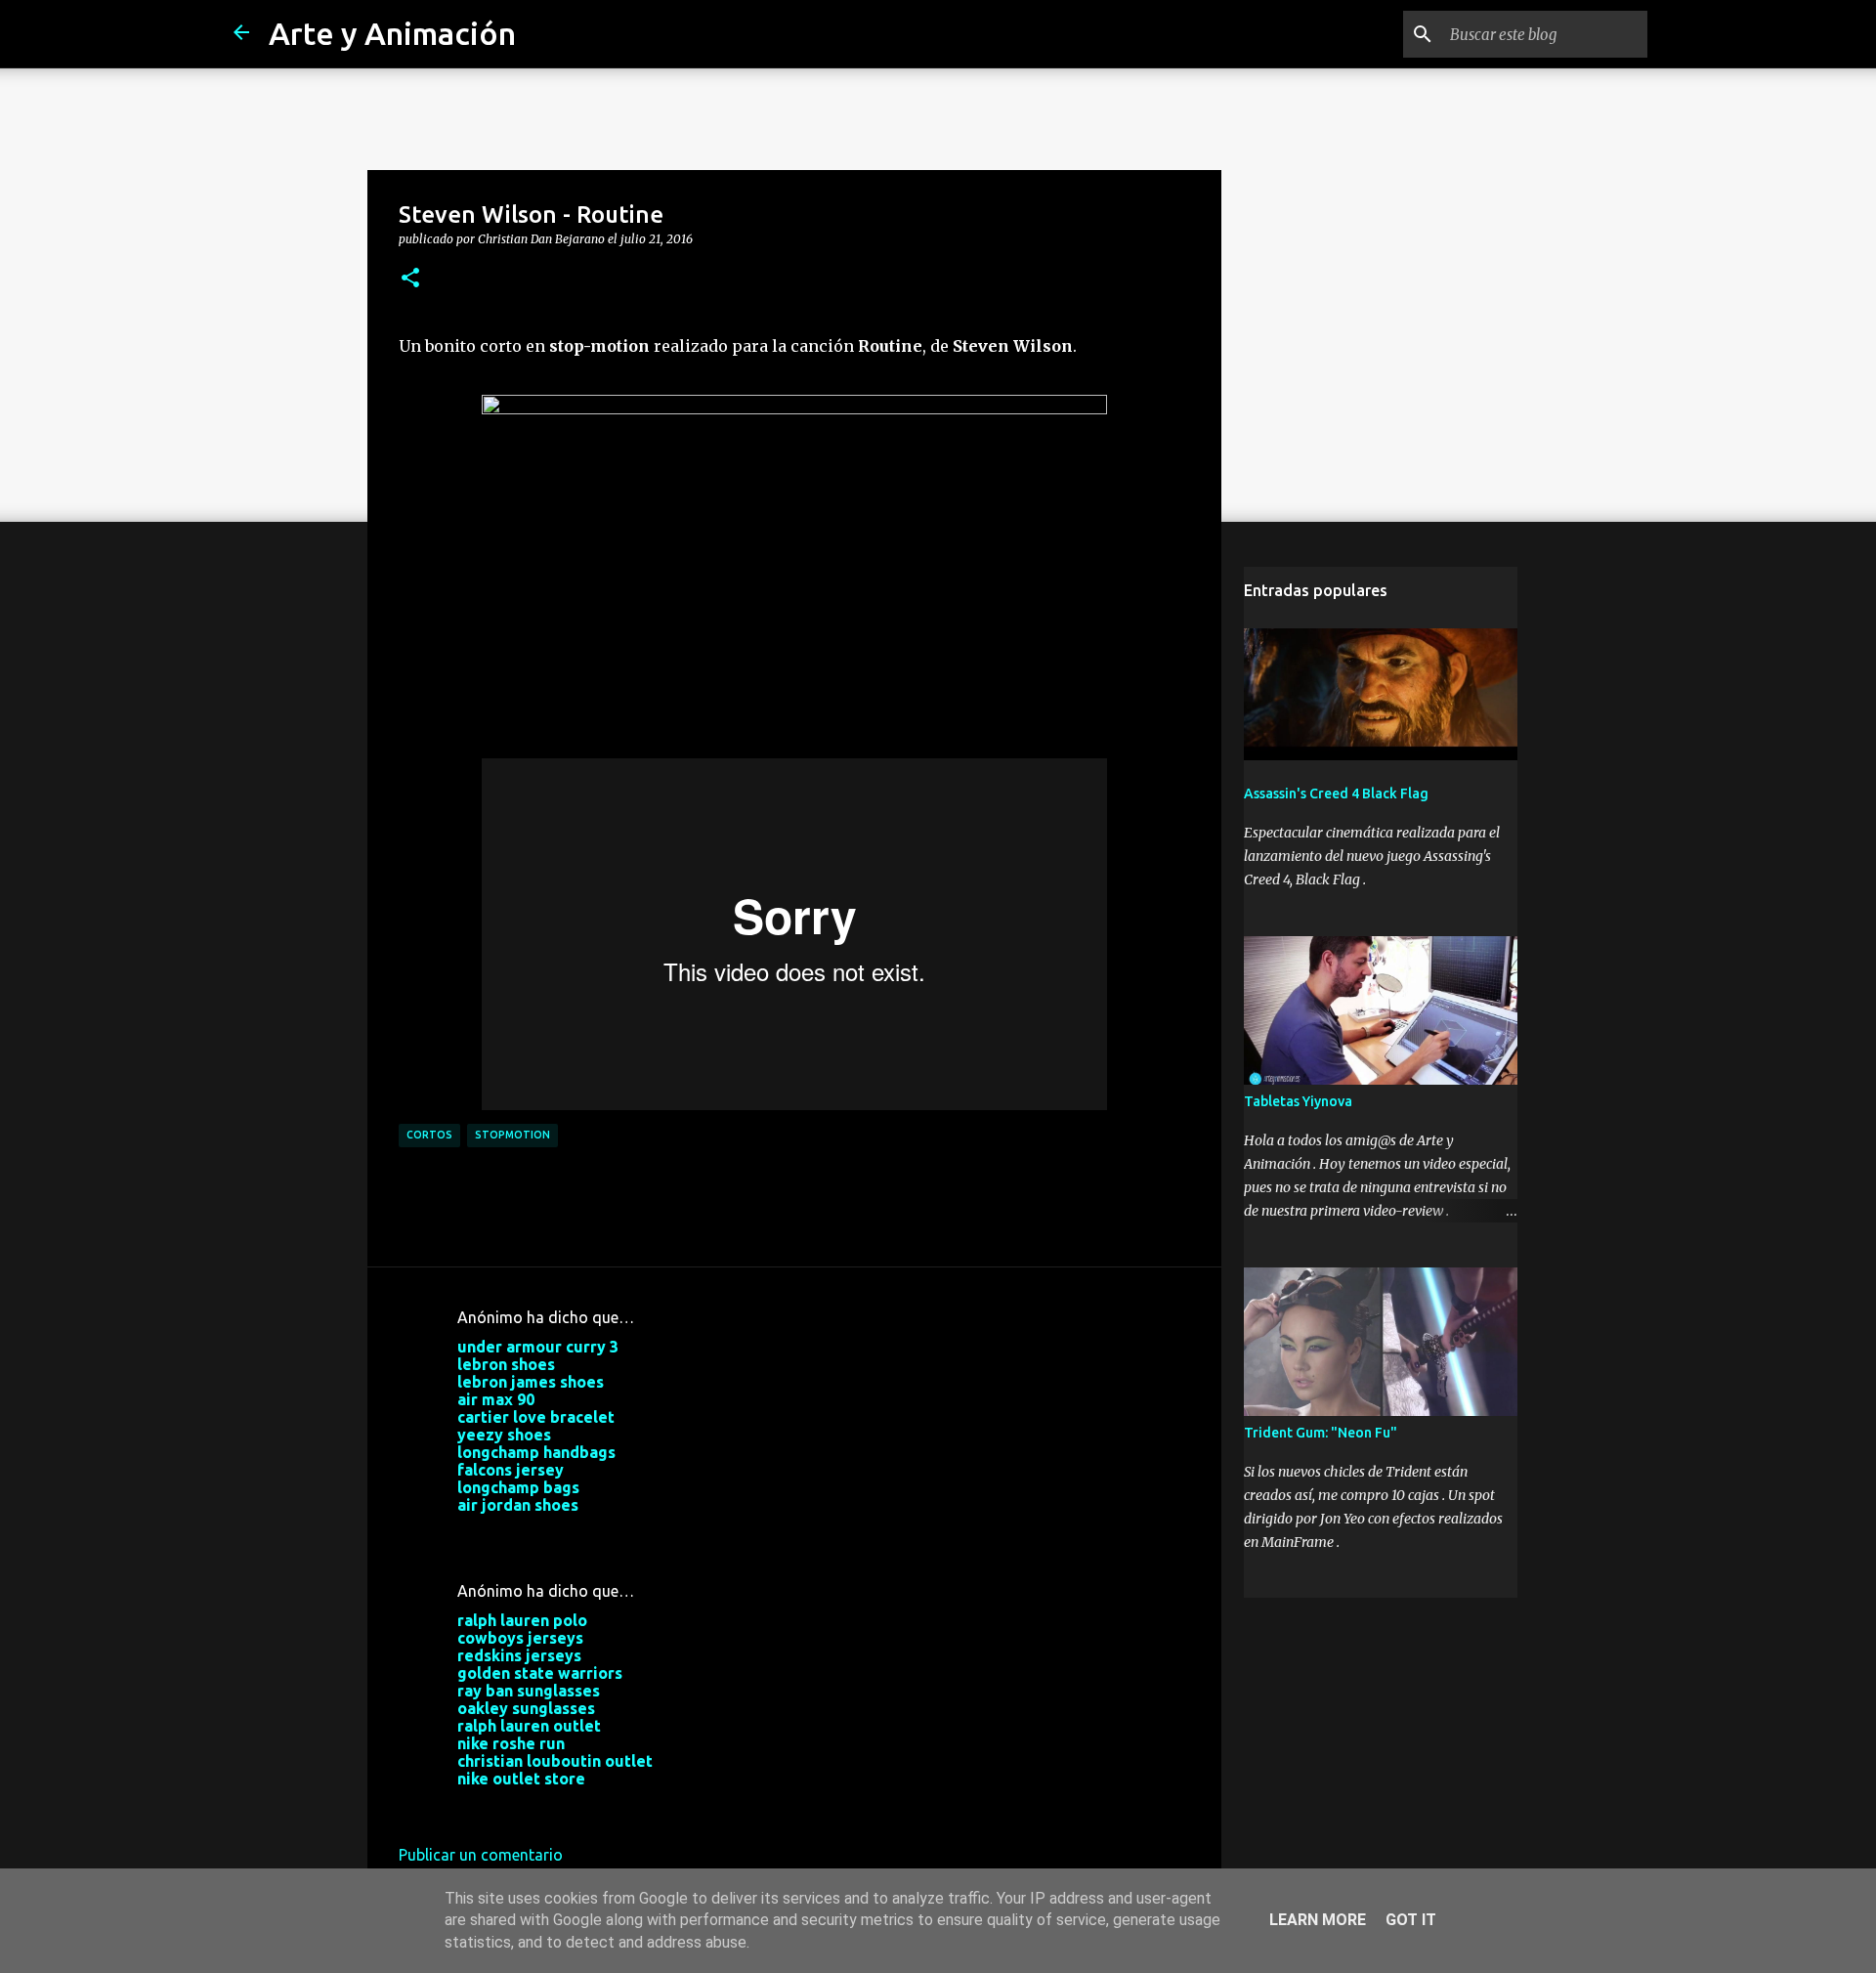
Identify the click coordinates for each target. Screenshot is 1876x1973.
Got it (1411, 1920)
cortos (429, 1135)
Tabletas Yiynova (1298, 1101)
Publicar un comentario (481, 1855)
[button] (410, 279)
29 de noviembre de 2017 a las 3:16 (581, 1808)
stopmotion (512, 1135)
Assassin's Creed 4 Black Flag (1336, 793)
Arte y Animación (392, 33)
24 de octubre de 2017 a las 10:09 (576, 1534)
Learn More (1318, 1920)
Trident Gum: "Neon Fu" (1321, 1433)
